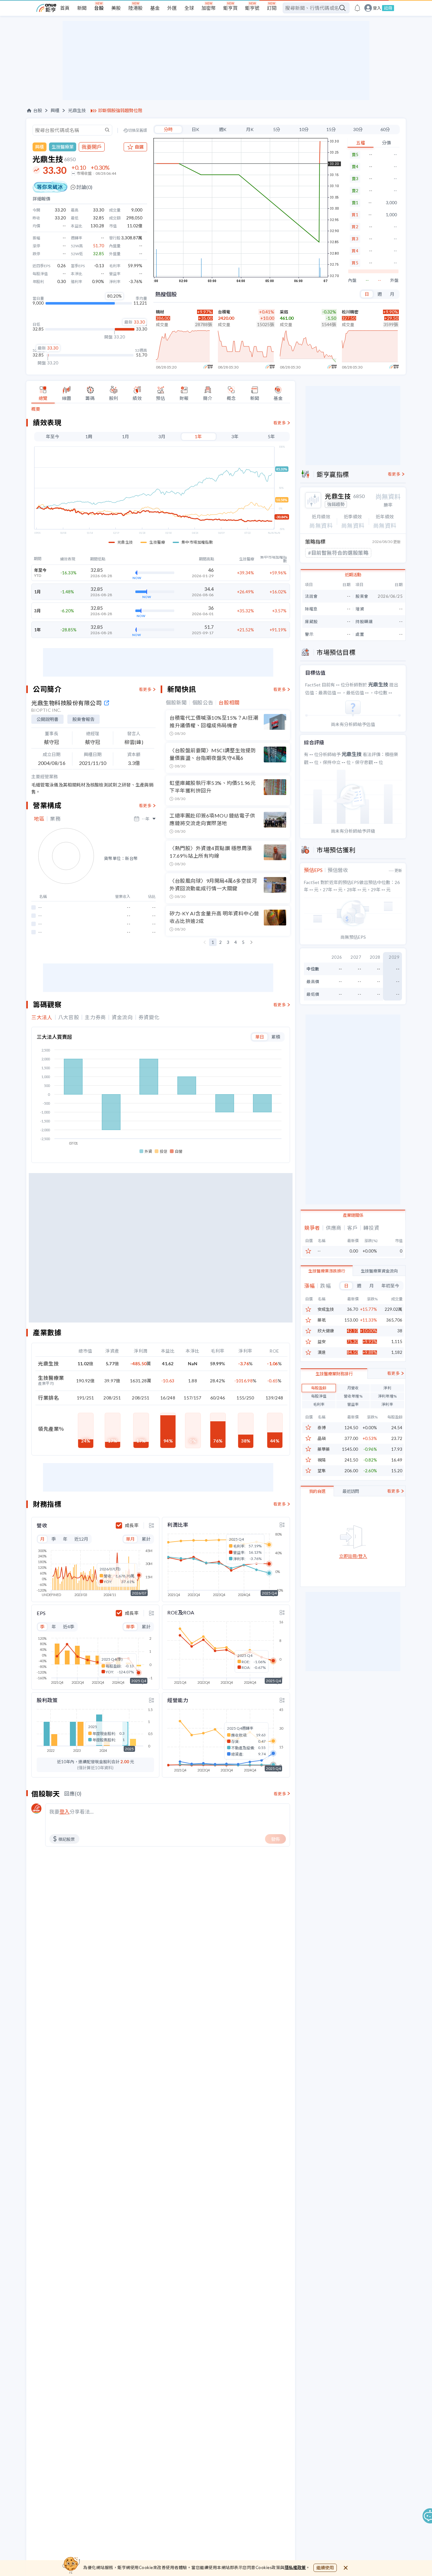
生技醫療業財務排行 (334, 1374)
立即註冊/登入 (353, 1556)
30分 (358, 129)
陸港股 (136, 8)
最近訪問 (351, 1491)
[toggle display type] (151, 1525)
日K (195, 129)
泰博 (322, 1428)
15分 (331, 129)
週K (223, 129)
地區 (39, 819)
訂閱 (272, 8)
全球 (189, 8)
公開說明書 (47, 719)
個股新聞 (176, 703)
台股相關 (229, 703)
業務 (55, 819)
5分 (277, 129)
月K (250, 129)
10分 (304, 129)
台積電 (224, 312)
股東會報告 (83, 719)
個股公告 (203, 703)
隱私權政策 (295, 2567)
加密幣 (209, 8)
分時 (168, 129)
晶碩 (322, 1439)
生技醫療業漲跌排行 (327, 1271)
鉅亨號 (252, 8)
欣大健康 (326, 1331)
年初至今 (390, 1286)
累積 (276, 1037)
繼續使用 (325, 2568)
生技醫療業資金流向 (379, 1271)
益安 (322, 1342)
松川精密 (350, 312)
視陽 (322, 1460)
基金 (155, 8)
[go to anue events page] (357, 8)
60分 (385, 129)
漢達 (322, 1352)
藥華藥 (324, 1449)
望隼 (322, 1471)
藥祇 (322, 1320)
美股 (116, 8)
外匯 (172, 8)
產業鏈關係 (353, 1215)
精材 (160, 312)
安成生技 (326, 1309)
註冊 (388, 8)
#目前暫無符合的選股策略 (338, 553)
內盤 (352, 280)
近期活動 (353, 575)
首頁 (65, 8)
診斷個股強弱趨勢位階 (120, 110)
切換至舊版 (138, 130)
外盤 (394, 280)
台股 (99, 8)
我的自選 (317, 1491)
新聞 (82, 8)
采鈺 (284, 312)
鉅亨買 (230, 8)
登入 (377, 8)
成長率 (132, 1525)
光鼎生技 (77, 110)
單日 (260, 1037)
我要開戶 (92, 147)
